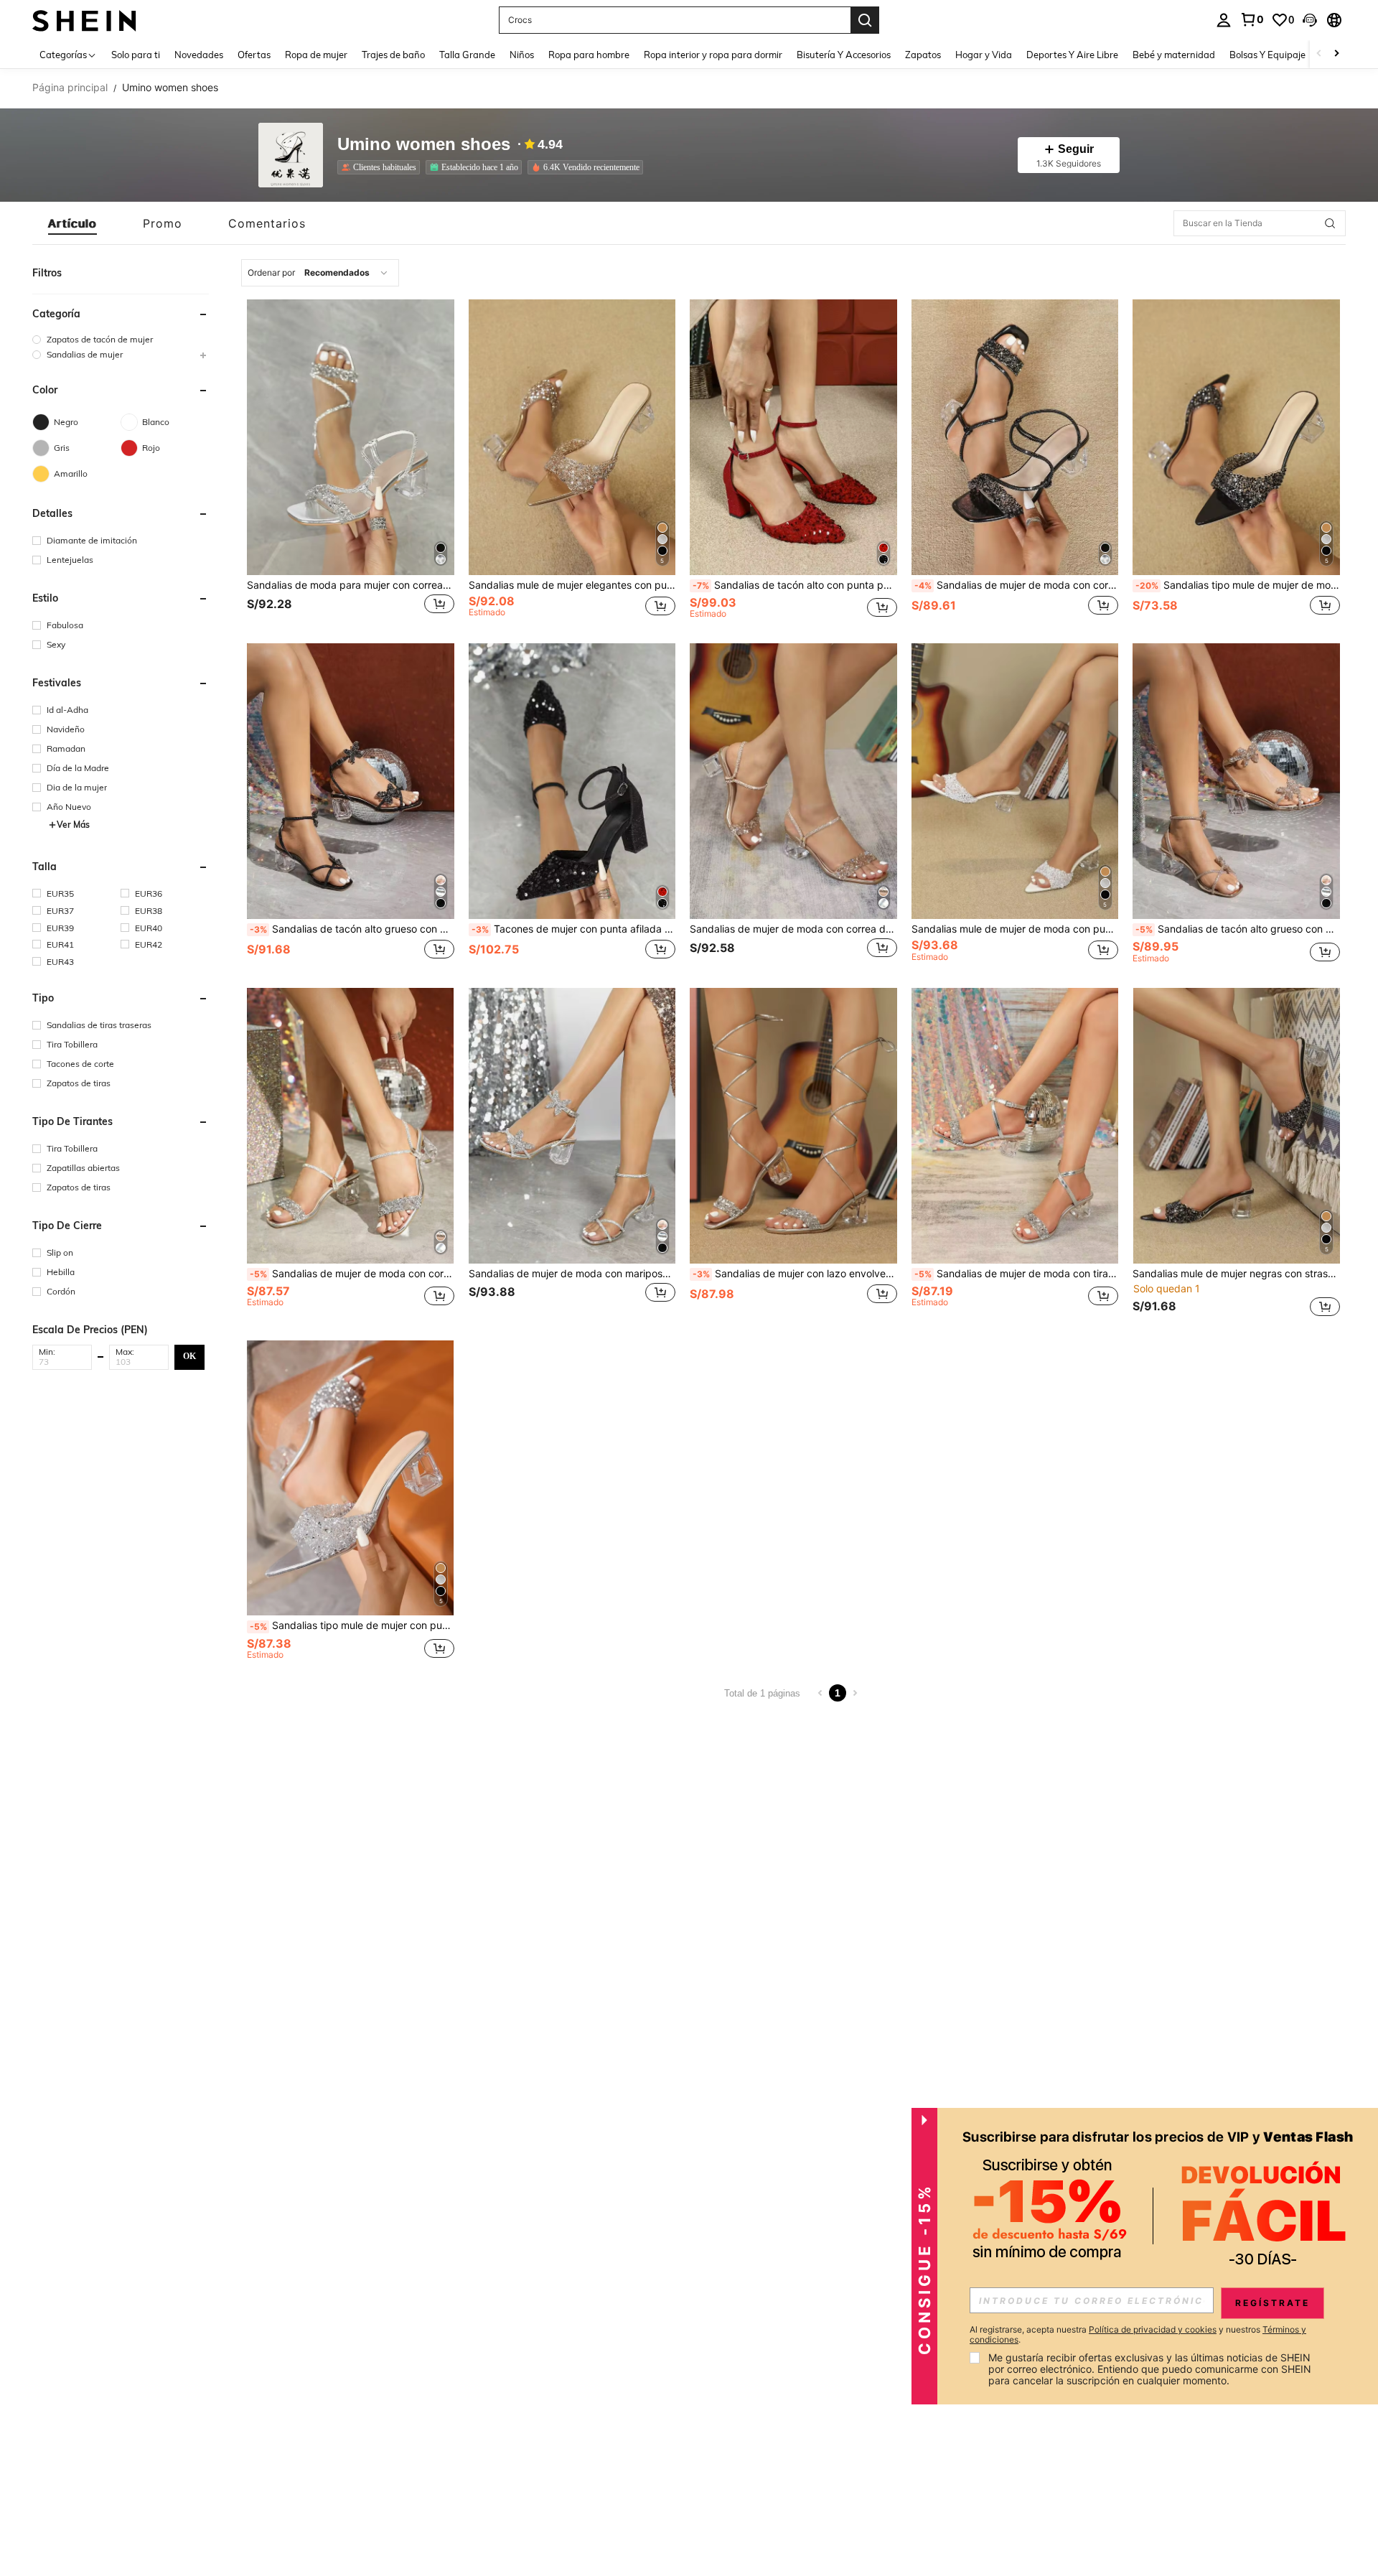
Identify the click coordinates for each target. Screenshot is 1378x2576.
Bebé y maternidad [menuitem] (1174, 55)
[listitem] (381, 167)
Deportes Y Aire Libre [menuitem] (1072, 55)
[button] (1310, 20)
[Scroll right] (1336, 54)
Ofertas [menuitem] (254, 55)
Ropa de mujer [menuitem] (316, 55)
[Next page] (855, 1693)
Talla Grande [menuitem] (467, 55)
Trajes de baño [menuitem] (393, 55)
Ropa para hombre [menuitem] (589, 55)
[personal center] (1224, 20)
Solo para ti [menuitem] (136, 55)
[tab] (72, 223)
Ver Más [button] (73, 825)
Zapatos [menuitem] (923, 55)
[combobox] (320, 273)
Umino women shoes (424, 145)
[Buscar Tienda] (1330, 223)
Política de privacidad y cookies (1153, 2329)
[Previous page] (820, 1693)
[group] (121, 339)
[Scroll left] (1319, 54)
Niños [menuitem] (522, 55)
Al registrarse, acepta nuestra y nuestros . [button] (1138, 2335)
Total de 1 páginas (762, 1693)
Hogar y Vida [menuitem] (984, 55)
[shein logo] (84, 20)
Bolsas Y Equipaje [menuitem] (1267, 55)
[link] (1252, 19)
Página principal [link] (70, 88)
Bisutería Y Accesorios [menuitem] (844, 55)
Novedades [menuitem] (199, 55)
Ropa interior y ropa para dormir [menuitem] (713, 55)
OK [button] (189, 1356)
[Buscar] (865, 20)
